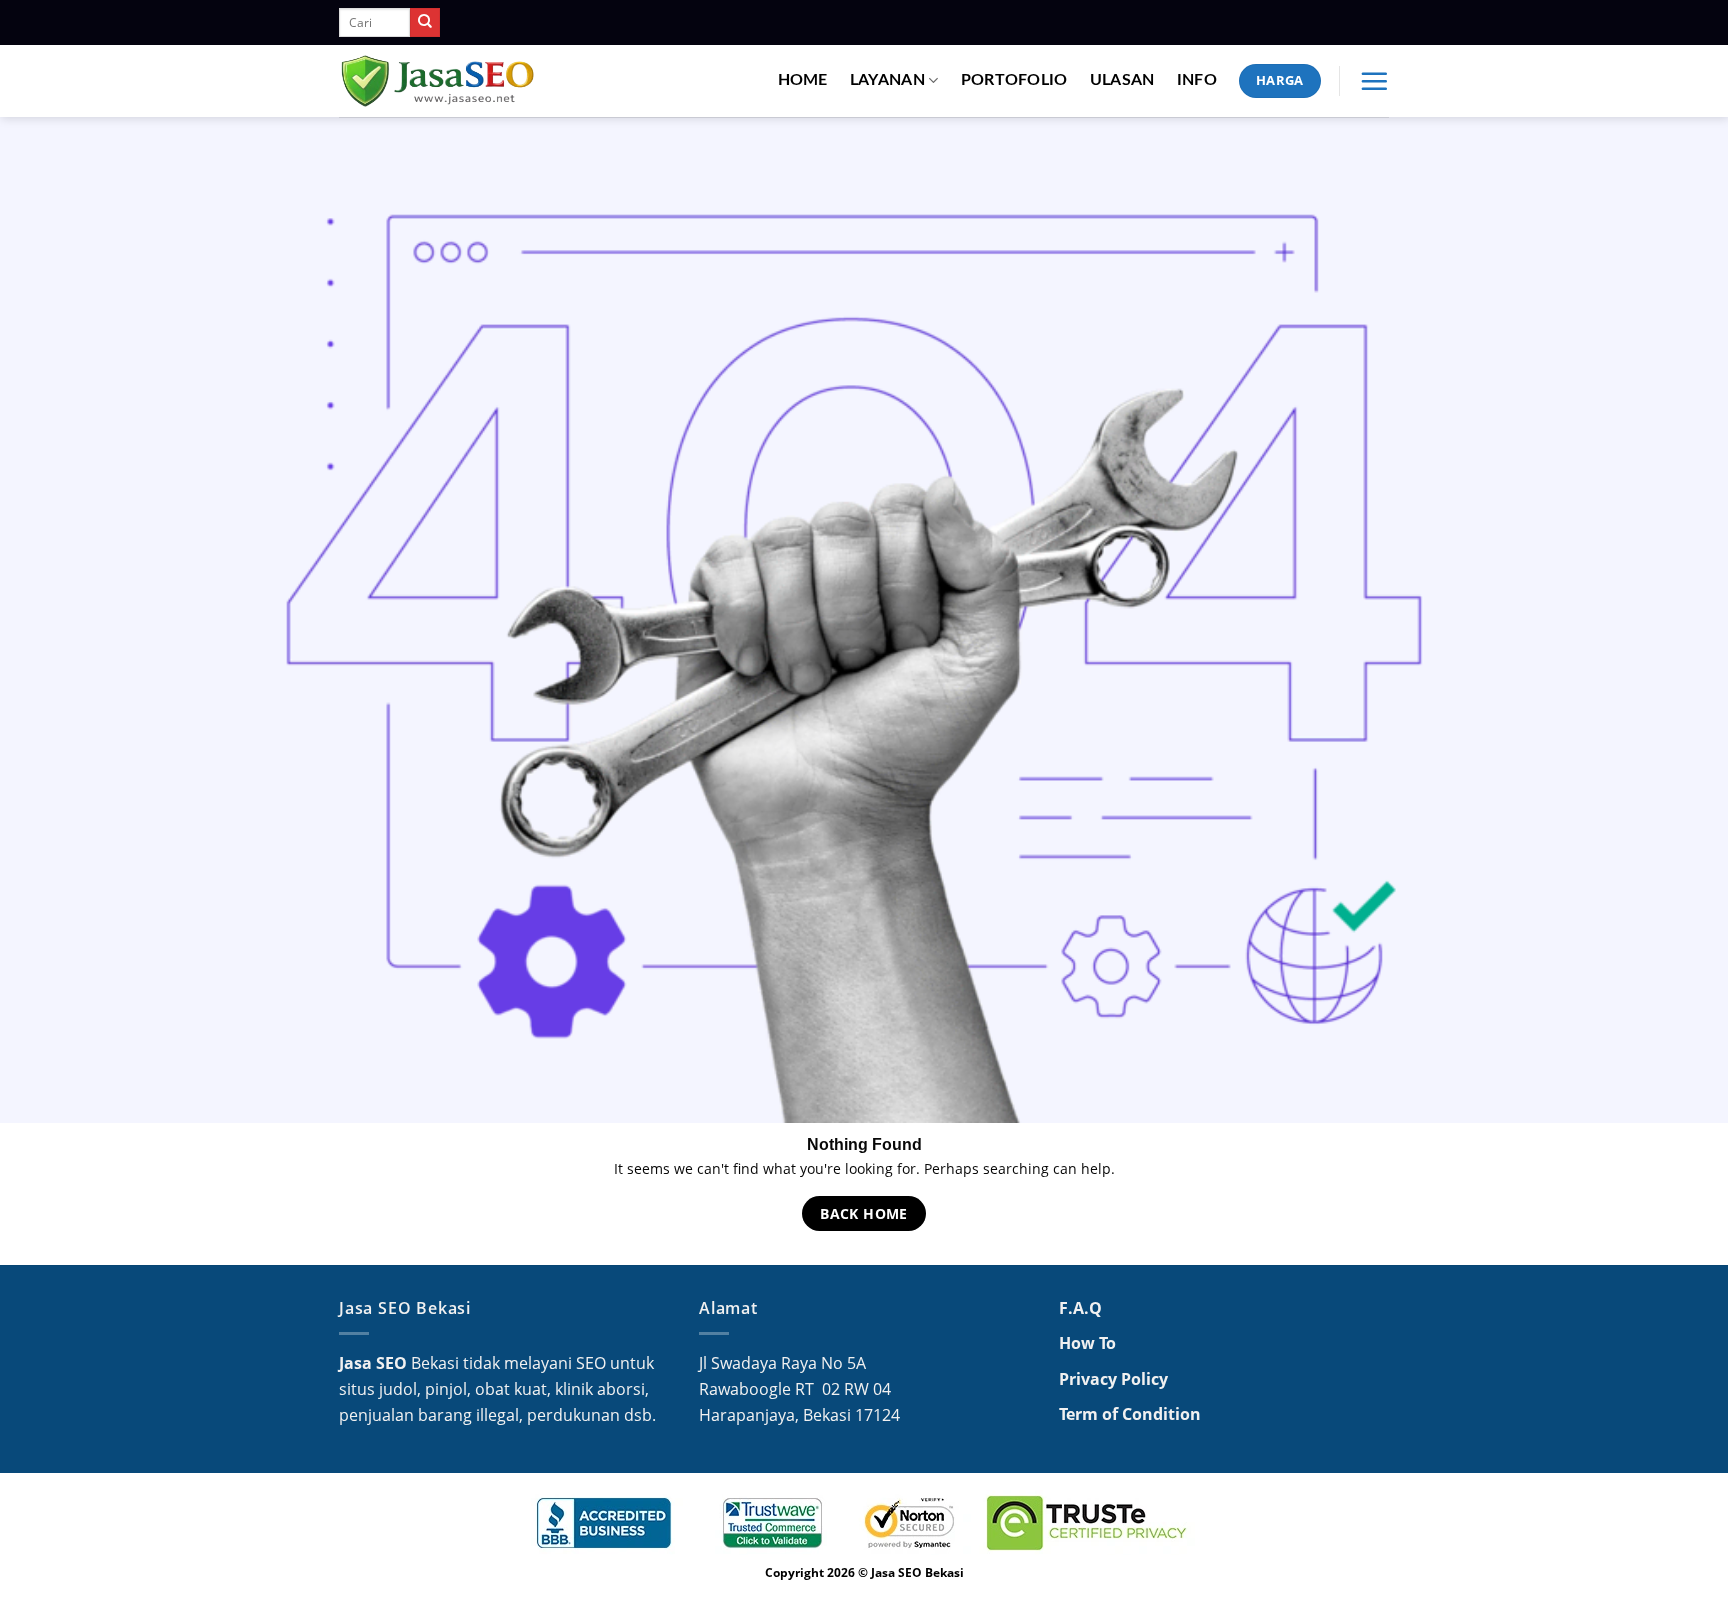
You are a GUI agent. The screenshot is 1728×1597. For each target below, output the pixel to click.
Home (803, 80)
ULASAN (1122, 80)
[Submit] (425, 23)
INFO (1197, 80)
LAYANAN (887, 80)
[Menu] (1374, 81)
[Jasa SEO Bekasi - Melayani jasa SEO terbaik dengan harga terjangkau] (439, 81)
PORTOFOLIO (1014, 80)
